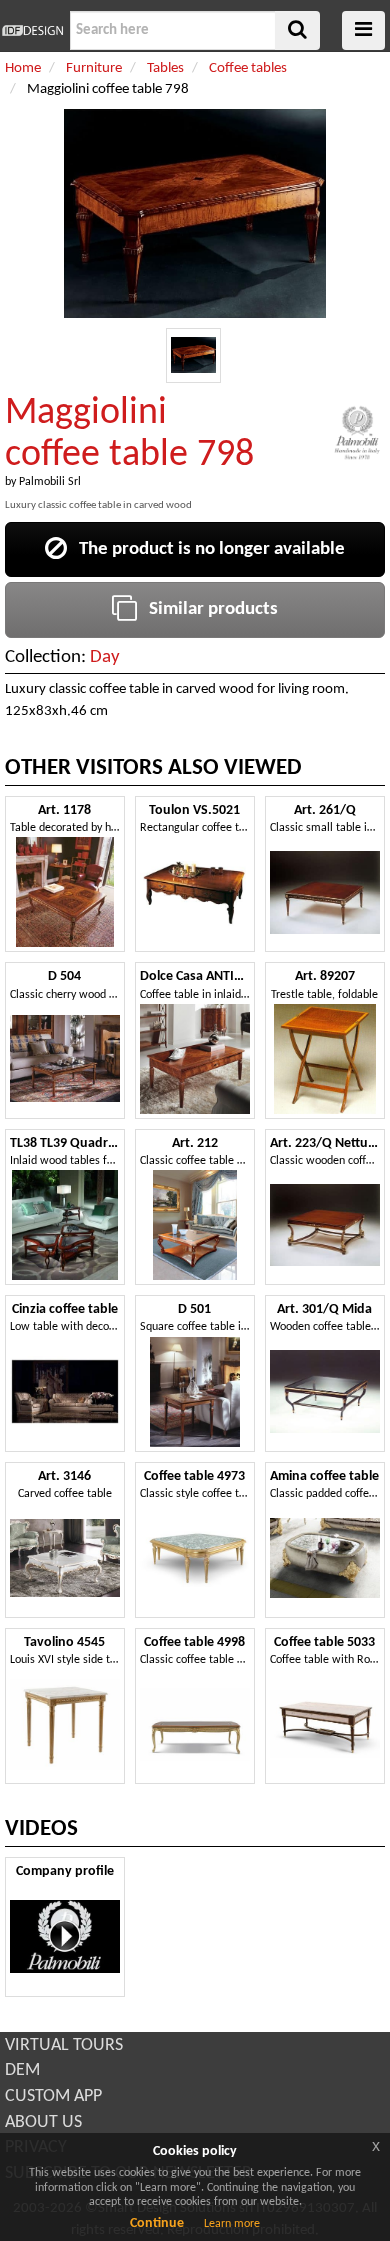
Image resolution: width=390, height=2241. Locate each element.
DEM (22, 2070)
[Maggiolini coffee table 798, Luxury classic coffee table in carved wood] (193, 355)
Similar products (207, 609)
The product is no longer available (206, 549)
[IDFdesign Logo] (32, 30)
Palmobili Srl (50, 482)
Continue (157, 2223)
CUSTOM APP (53, 2096)
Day (105, 657)
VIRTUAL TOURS (64, 2045)
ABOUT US (43, 2122)
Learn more (232, 2224)
